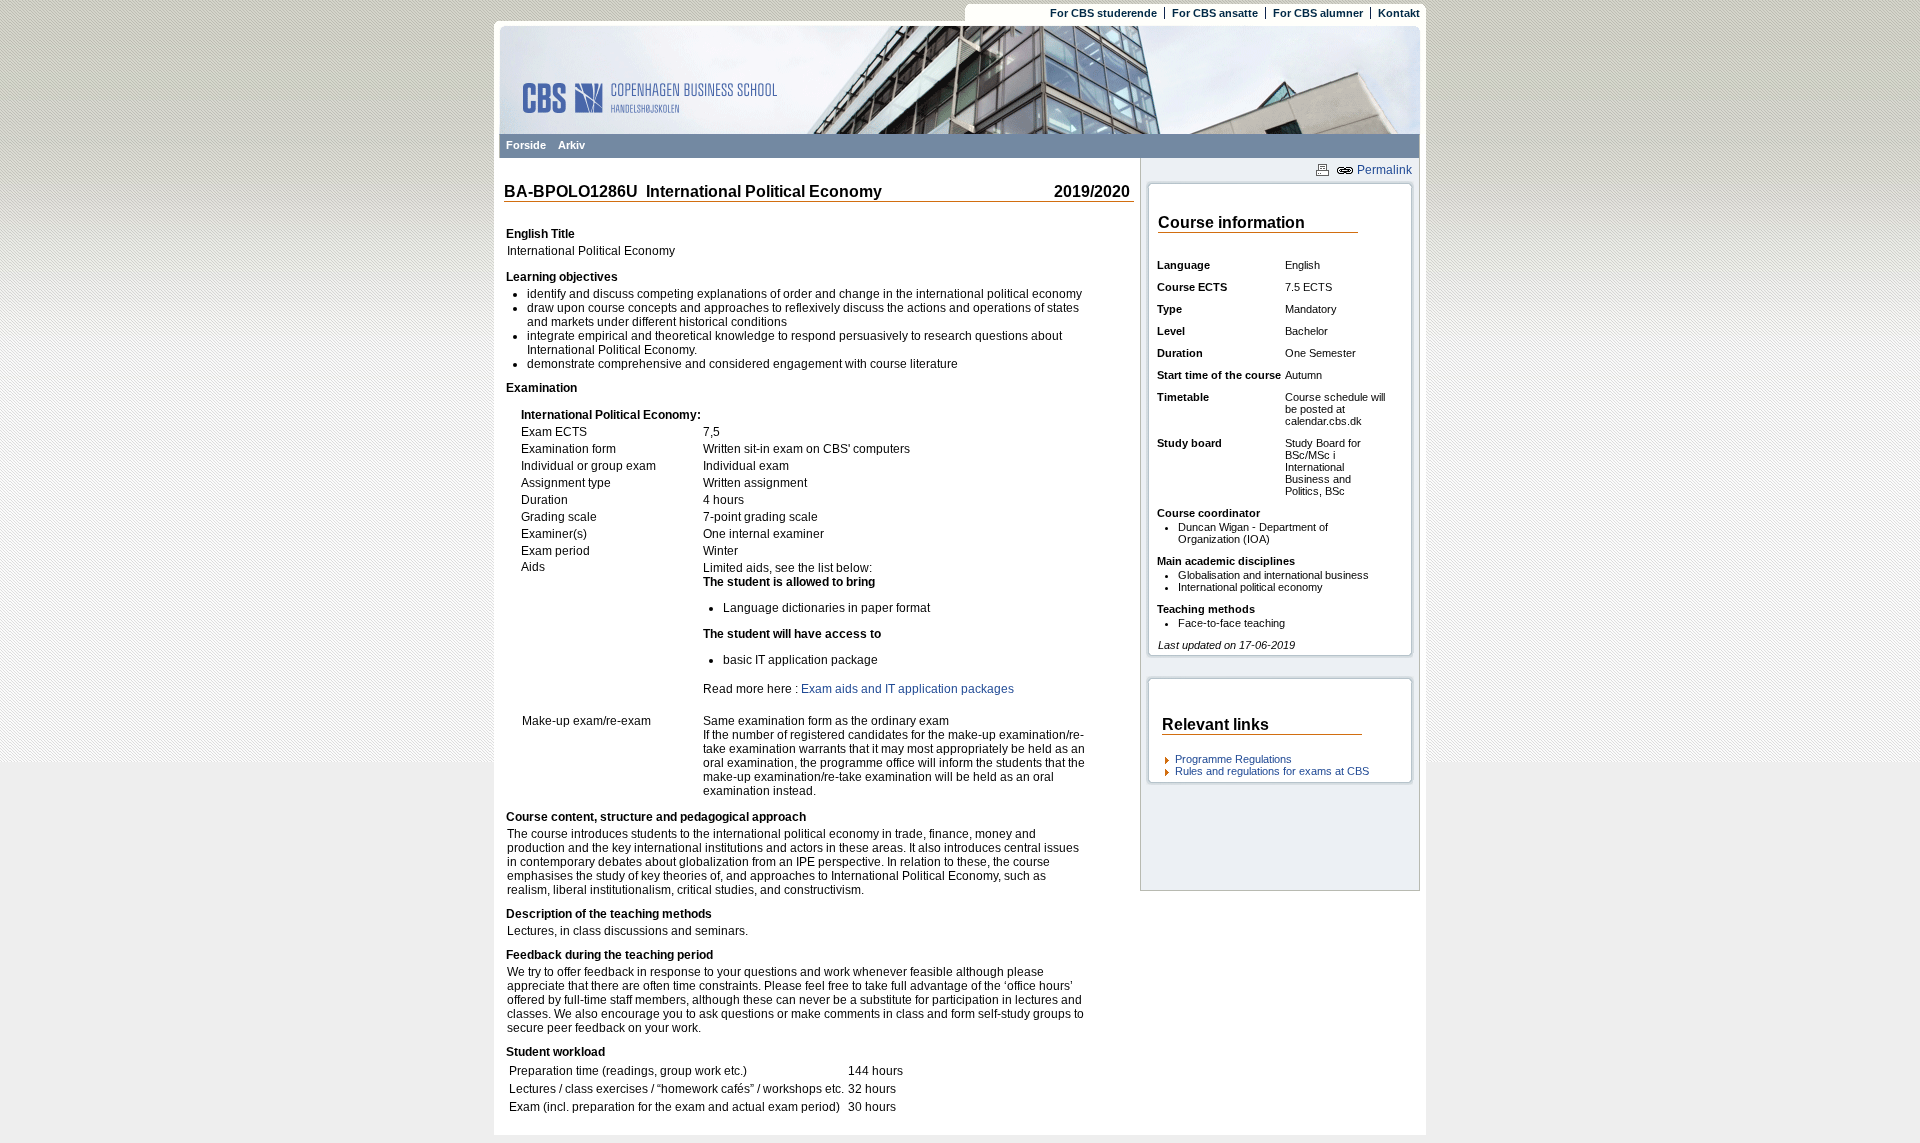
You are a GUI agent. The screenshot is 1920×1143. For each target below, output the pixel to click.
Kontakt (1399, 13)
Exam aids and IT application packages (907, 689)
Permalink (1383, 170)
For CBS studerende (1103, 13)
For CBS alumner (1318, 13)
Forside (526, 145)
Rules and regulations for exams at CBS (1272, 771)
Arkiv (571, 145)
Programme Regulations (1233, 759)
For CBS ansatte (1215, 13)
